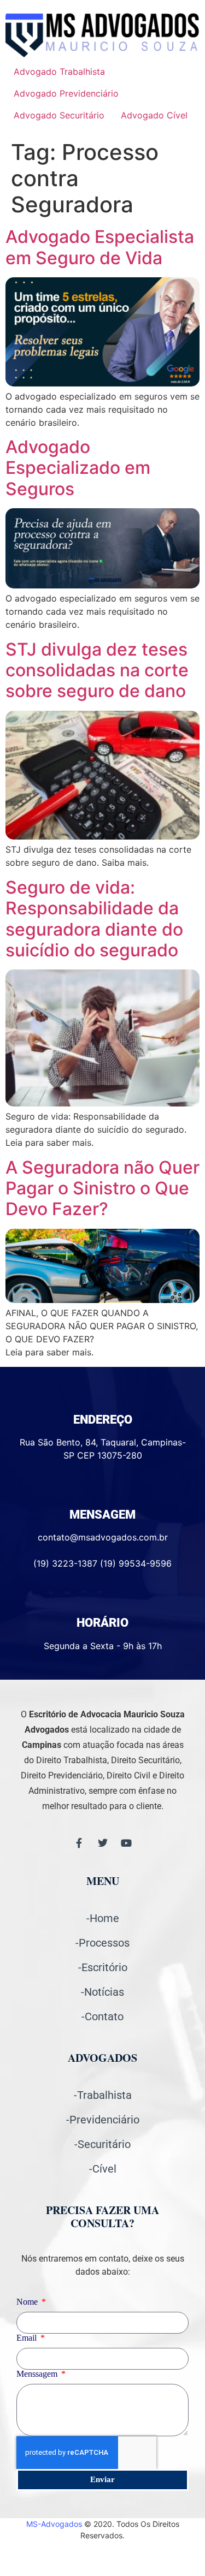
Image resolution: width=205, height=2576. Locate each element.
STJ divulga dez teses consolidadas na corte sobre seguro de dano (97, 670)
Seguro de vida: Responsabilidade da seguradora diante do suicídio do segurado (94, 919)
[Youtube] (126, 1843)
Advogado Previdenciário (66, 93)
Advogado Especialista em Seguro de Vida (100, 247)
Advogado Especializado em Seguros (78, 468)
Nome (28, 2302)
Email (28, 2338)
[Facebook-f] (79, 1843)
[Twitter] (103, 1843)
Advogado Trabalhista (59, 72)
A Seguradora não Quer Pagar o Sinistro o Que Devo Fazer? (102, 1188)
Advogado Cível (154, 115)
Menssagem (38, 2374)
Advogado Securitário (59, 115)
